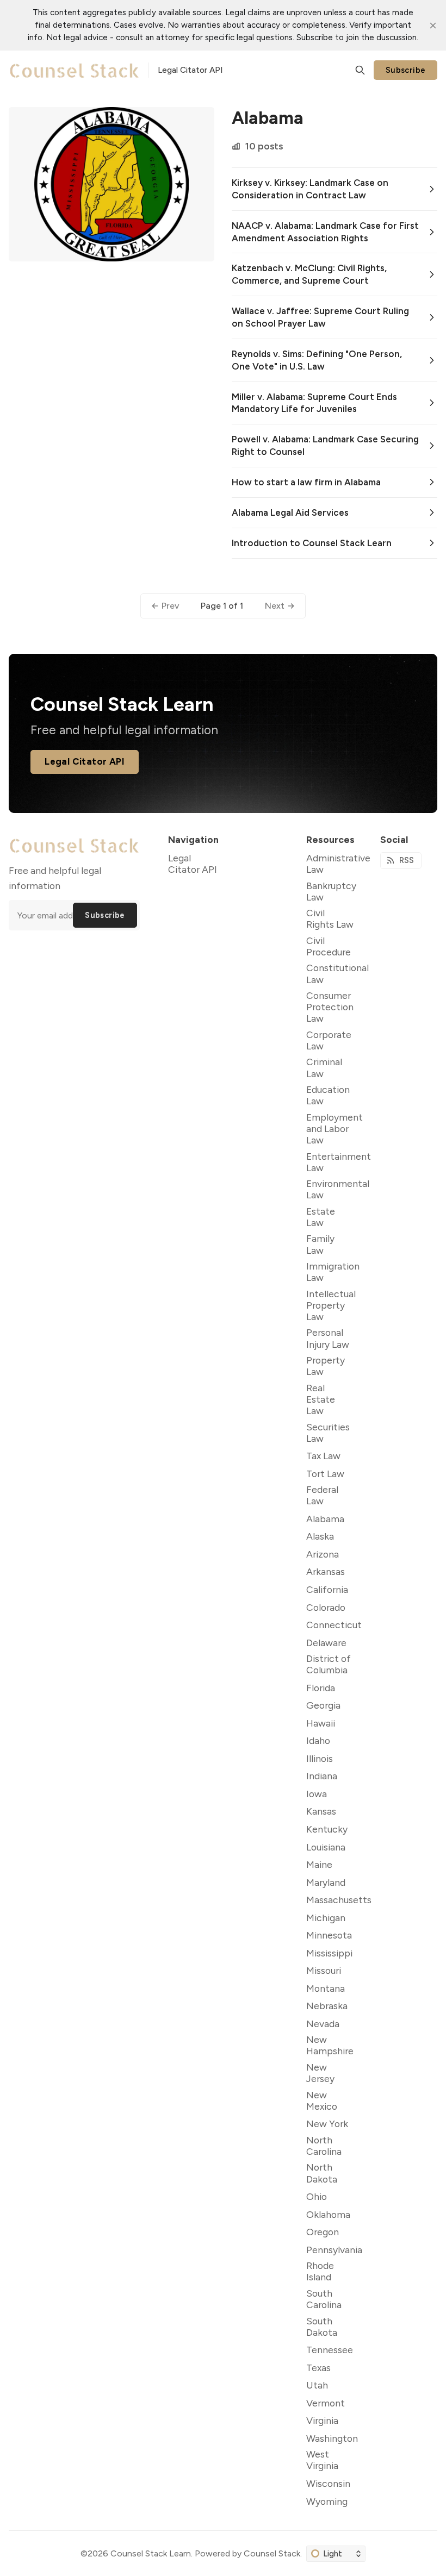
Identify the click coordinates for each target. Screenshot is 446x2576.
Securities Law (328, 1433)
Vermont (326, 2403)
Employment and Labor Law (334, 1128)
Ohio (317, 2196)
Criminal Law (324, 1067)
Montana (326, 1988)
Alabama (325, 1519)
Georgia (323, 1705)
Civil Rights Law (330, 918)
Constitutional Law (337, 973)
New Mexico (322, 2100)
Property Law (326, 1366)
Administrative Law (338, 864)
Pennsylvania (334, 2250)
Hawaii (321, 1723)
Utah (317, 2385)
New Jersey (320, 2073)
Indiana (322, 1776)
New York (327, 2124)
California (327, 1589)
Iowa (317, 1794)
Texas (318, 2368)
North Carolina (324, 2146)
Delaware (326, 1643)
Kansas (321, 1811)
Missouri (324, 1970)
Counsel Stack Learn (151, 2553)
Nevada (323, 2024)
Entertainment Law (339, 1162)
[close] (433, 26)
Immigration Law (333, 1272)
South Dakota (322, 2327)
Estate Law (321, 1217)
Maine (319, 1864)
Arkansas (326, 1571)
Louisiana (326, 1847)
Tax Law (323, 1456)
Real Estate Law (321, 1399)
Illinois (320, 1758)
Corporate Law (329, 1040)
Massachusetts (339, 1900)
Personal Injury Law (328, 1338)
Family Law (320, 1244)
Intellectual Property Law (331, 1305)
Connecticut (334, 1625)
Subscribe (406, 70)
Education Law (328, 1095)
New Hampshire (330, 2045)
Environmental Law (338, 1189)
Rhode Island (320, 2271)
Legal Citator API (85, 761)
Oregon (323, 2232)
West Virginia (322, 2460)
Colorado (326, 1607)
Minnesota (329, 1935)
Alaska (320, 1536)
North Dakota (322, 2173)
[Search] (360, 70)
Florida (321, 1688)
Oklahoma (328, 2214)
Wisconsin (328, 2483)
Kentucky (327, 1829)
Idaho (318, 1740)
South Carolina (324, 2299)
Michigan (326, 1918)
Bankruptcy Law (331, 891)
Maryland (326, 1882)
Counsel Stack (272, 2553)
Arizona (323, 1554)
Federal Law (322, 1495)
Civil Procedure (329, 946)
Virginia (322, 2420)
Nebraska (327, 2006)
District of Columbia (329, 1664)
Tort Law (325, 1474)
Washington (332, 2438)
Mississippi (329, 1953)
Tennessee (330, 2350)
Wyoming (327, 2501)
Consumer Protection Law (330, 1007)
